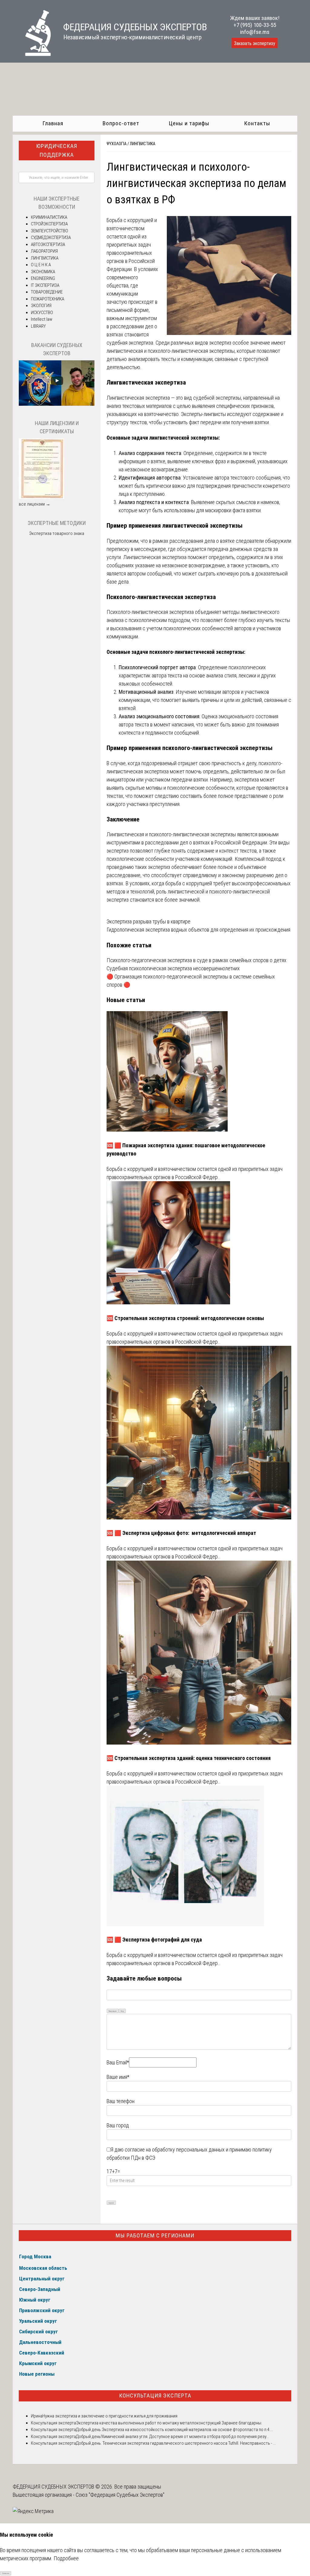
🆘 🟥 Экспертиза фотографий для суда (154, 1940)
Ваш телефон (120, 2101)
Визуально (113, 2011)
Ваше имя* (118, 2077)
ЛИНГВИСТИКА (143, 144)
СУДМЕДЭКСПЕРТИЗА (51, 238)
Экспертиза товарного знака (57, 533)
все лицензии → (35, 504)
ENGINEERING (43, 278)
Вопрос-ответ (121, 123)
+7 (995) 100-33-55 (255, 25)
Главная (53, 123)
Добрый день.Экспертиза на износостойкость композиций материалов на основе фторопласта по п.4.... (175, 2430)
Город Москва (35, 2256)
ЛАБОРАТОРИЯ (44, 251)
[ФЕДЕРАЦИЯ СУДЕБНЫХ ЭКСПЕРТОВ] (32, 54)
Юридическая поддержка (57, 150)
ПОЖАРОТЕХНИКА (48, 299)
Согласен (6, 2573)
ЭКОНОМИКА (43, 272)
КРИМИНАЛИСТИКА (49, 217)
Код (122, 2011)
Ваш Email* (118, 2062)
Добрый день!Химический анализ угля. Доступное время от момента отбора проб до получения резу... (172, 2437)
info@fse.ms (255, 32)
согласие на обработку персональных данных (175, 2150)
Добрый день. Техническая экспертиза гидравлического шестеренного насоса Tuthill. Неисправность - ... (176, 2443)
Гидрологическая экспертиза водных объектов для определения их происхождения (198, 930)
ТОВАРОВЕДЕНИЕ (47, 292)
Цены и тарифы (189, 123)
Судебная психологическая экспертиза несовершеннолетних (173, 968)
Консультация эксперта (155, 2396)
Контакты (257, 123)
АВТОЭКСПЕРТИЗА (48, 244)
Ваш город (118, 2125)
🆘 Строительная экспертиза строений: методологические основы (185, 1318)
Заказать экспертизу (255, 43)
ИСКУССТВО (42, 313)
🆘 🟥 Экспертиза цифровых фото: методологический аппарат (181, 1533)
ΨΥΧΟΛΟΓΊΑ (117, 144)
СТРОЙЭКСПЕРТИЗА (49, 224)
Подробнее (66, 2558)
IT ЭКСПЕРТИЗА (45, 285)
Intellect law (42, 319)
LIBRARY (38, 326)
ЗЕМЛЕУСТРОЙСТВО (49, 231)
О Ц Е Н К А (41, 265)
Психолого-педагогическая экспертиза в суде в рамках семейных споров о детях (196, 960)
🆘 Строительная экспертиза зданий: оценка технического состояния (189, 1758)
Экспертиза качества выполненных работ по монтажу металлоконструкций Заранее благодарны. (169, 2423)
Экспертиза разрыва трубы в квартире (148, 921)
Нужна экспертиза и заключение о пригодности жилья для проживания (110, 2416)
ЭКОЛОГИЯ (41, 306)
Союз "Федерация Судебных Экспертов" (120, 2495)
